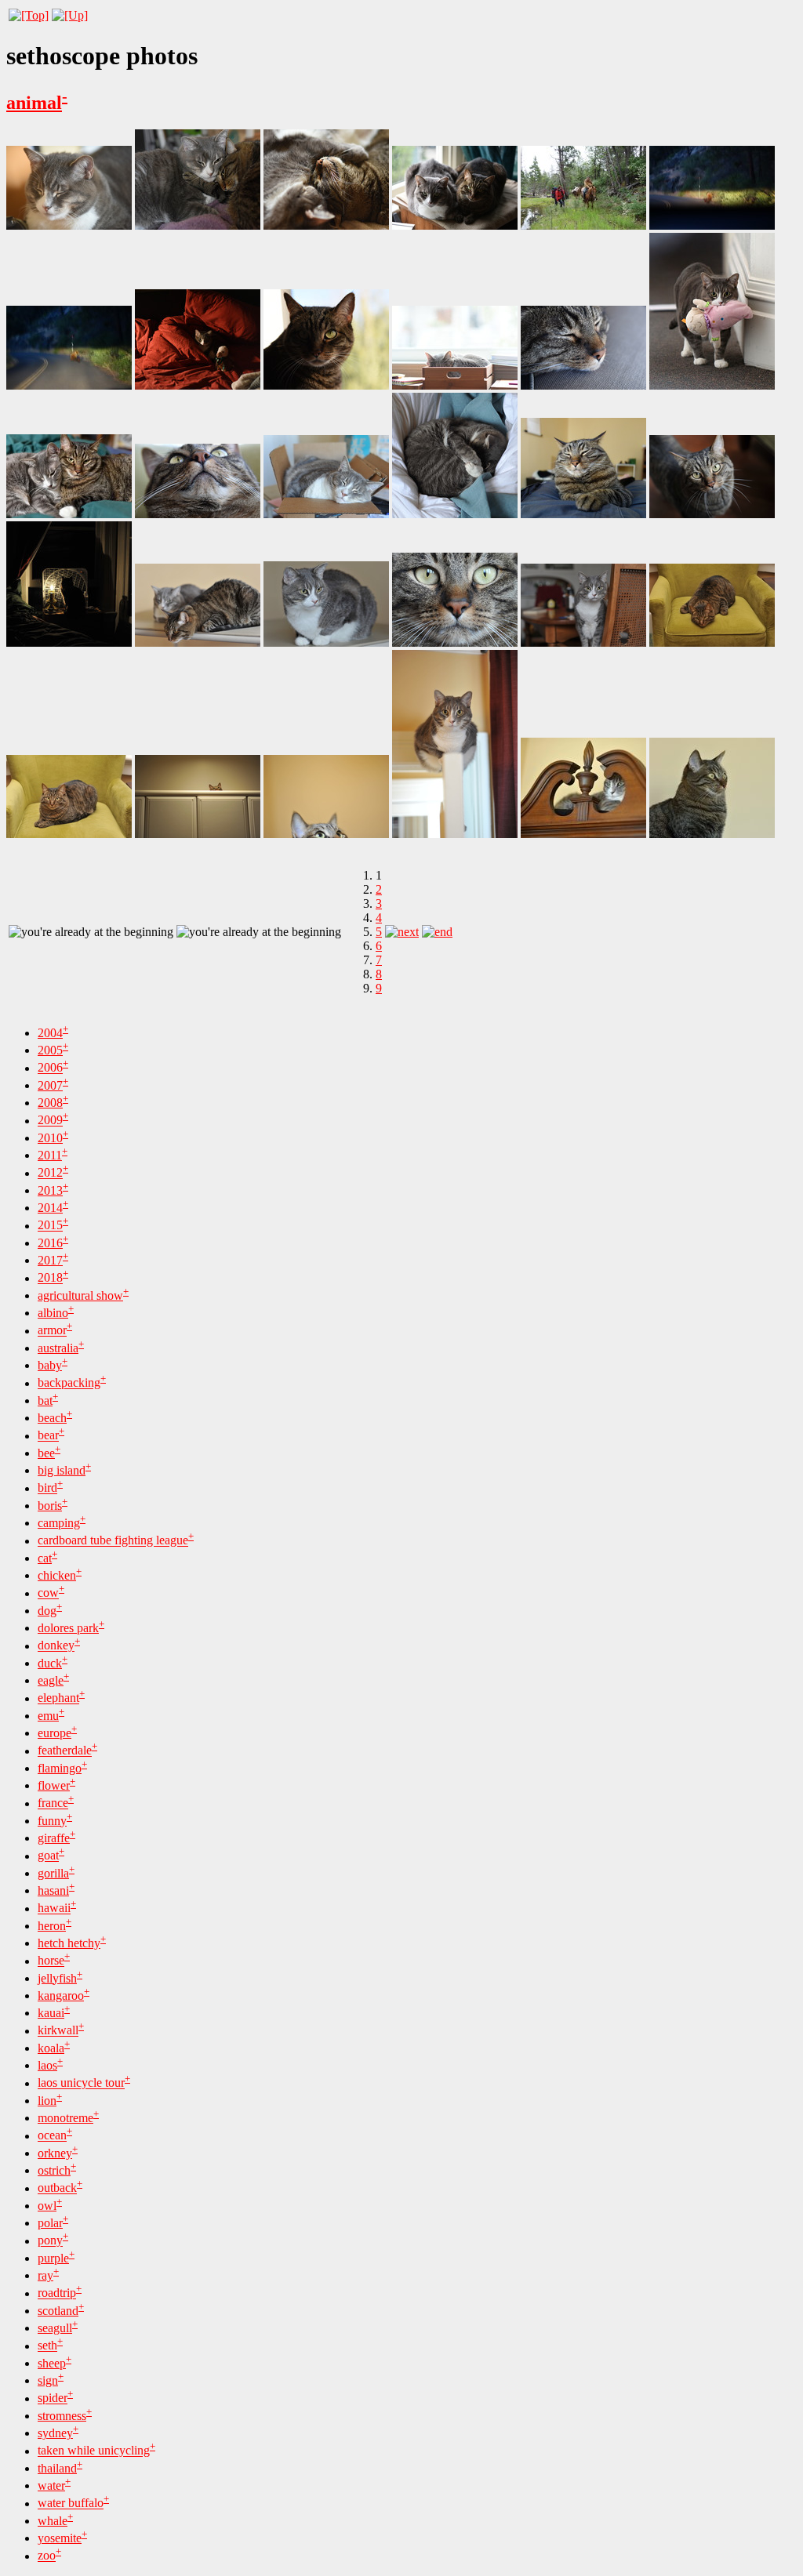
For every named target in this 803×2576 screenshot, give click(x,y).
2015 (50, 1226)
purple (53, 2258)
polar (50, 2223)
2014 (50, 1208)
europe (55, 1733)
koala (51, 2048)
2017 (50, 1260)
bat (45, 1400)
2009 (50, 1121)
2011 (50, 1155)
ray (45, 2275)
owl (47, 2206)
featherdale (65, 1751)
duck (50, 1663)
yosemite (60, 2538)
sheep (52, 2363)
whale (53, 2521)
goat (48, 1856)
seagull (55, 2328)
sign (48, 2380)
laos (47, 2065)
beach (52, 1418)
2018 (50, 1278)
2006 (50, 1068)
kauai (51, 2013)
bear (48, 1436)
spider (53, 2398)
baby (50, 1365)
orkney (55, 2153)
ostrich (54, 2170)
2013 (50, 1190)
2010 (50, 1138)
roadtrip (57, 2293)
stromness (62, 2416)
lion (47, 2101)
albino (53, 1313)
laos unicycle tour (81, 2083)
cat (45, 1558)
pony (50, 2241)
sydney (55, 2433)
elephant (58, 1698)
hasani (53, 1890)
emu (48, 1716)
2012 (50, 1173)
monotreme (65, 2118)
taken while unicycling (94, 2451)
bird (47, 1488)
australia (58, 1348)
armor (52, 1331)
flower (54, 1785)
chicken (57, 1575)
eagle (51, 1680)
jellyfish (57, 1978)
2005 (50, 1050)
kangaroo (61, 1995)
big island (62, 1470)
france (53, 1803)
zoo (47, 2556)
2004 (50, 1033)
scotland (58, 2311)
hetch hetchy (69, 1943)
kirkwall (58, 2031)
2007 (50, 1085)
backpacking (69, 1383)
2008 (50, 1103)
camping (59, 1523)
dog (47, 1611)
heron (52, 1926)
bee (46, 1453)
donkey (56, 1646)
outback (57, 2188)
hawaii (54, 1908)
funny (52, 1821)
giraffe (54, 1838)
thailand (57, 2468)
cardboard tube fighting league (113, 1541)
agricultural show (80, 1295)
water (51, 2485)
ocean (52, 2136)
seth (47, 2346)
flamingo (60, 1768)
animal (34, 103)
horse (51, 1961)
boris (50, 1506)
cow (48, 1593)
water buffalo (71, 2503)
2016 (50, 1243)
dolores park (68, 1628)
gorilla (53, 1873)
